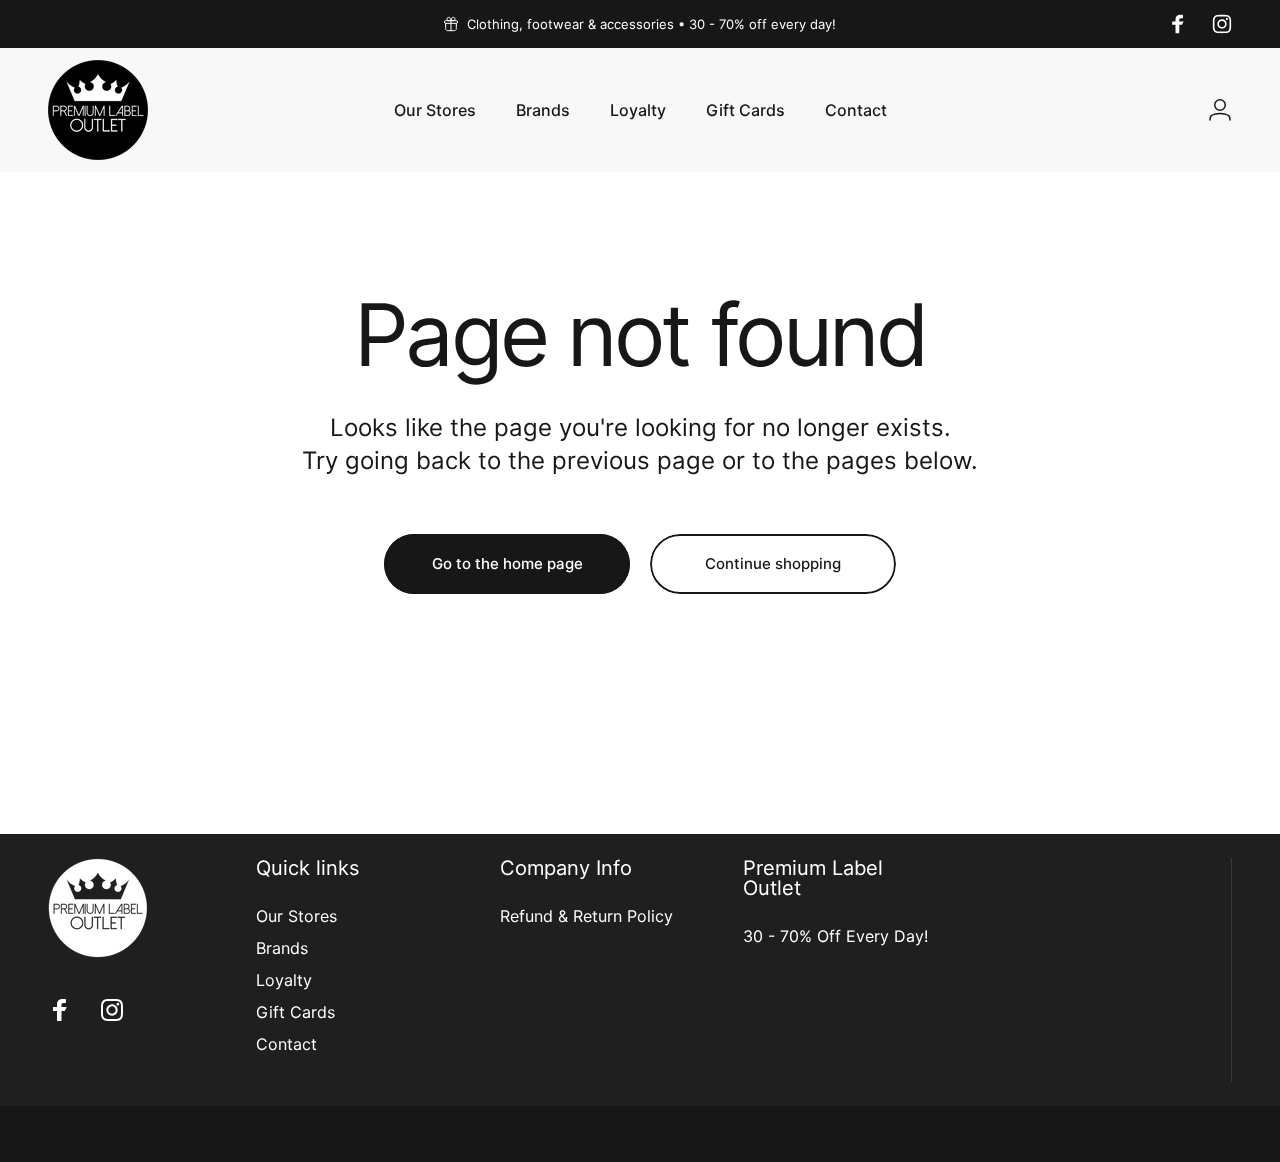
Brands (282, 948)
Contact (286, 1044)
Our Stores (296, 916)
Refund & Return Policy (586, 916)
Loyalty (284, 980)
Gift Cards (295, 1012)
